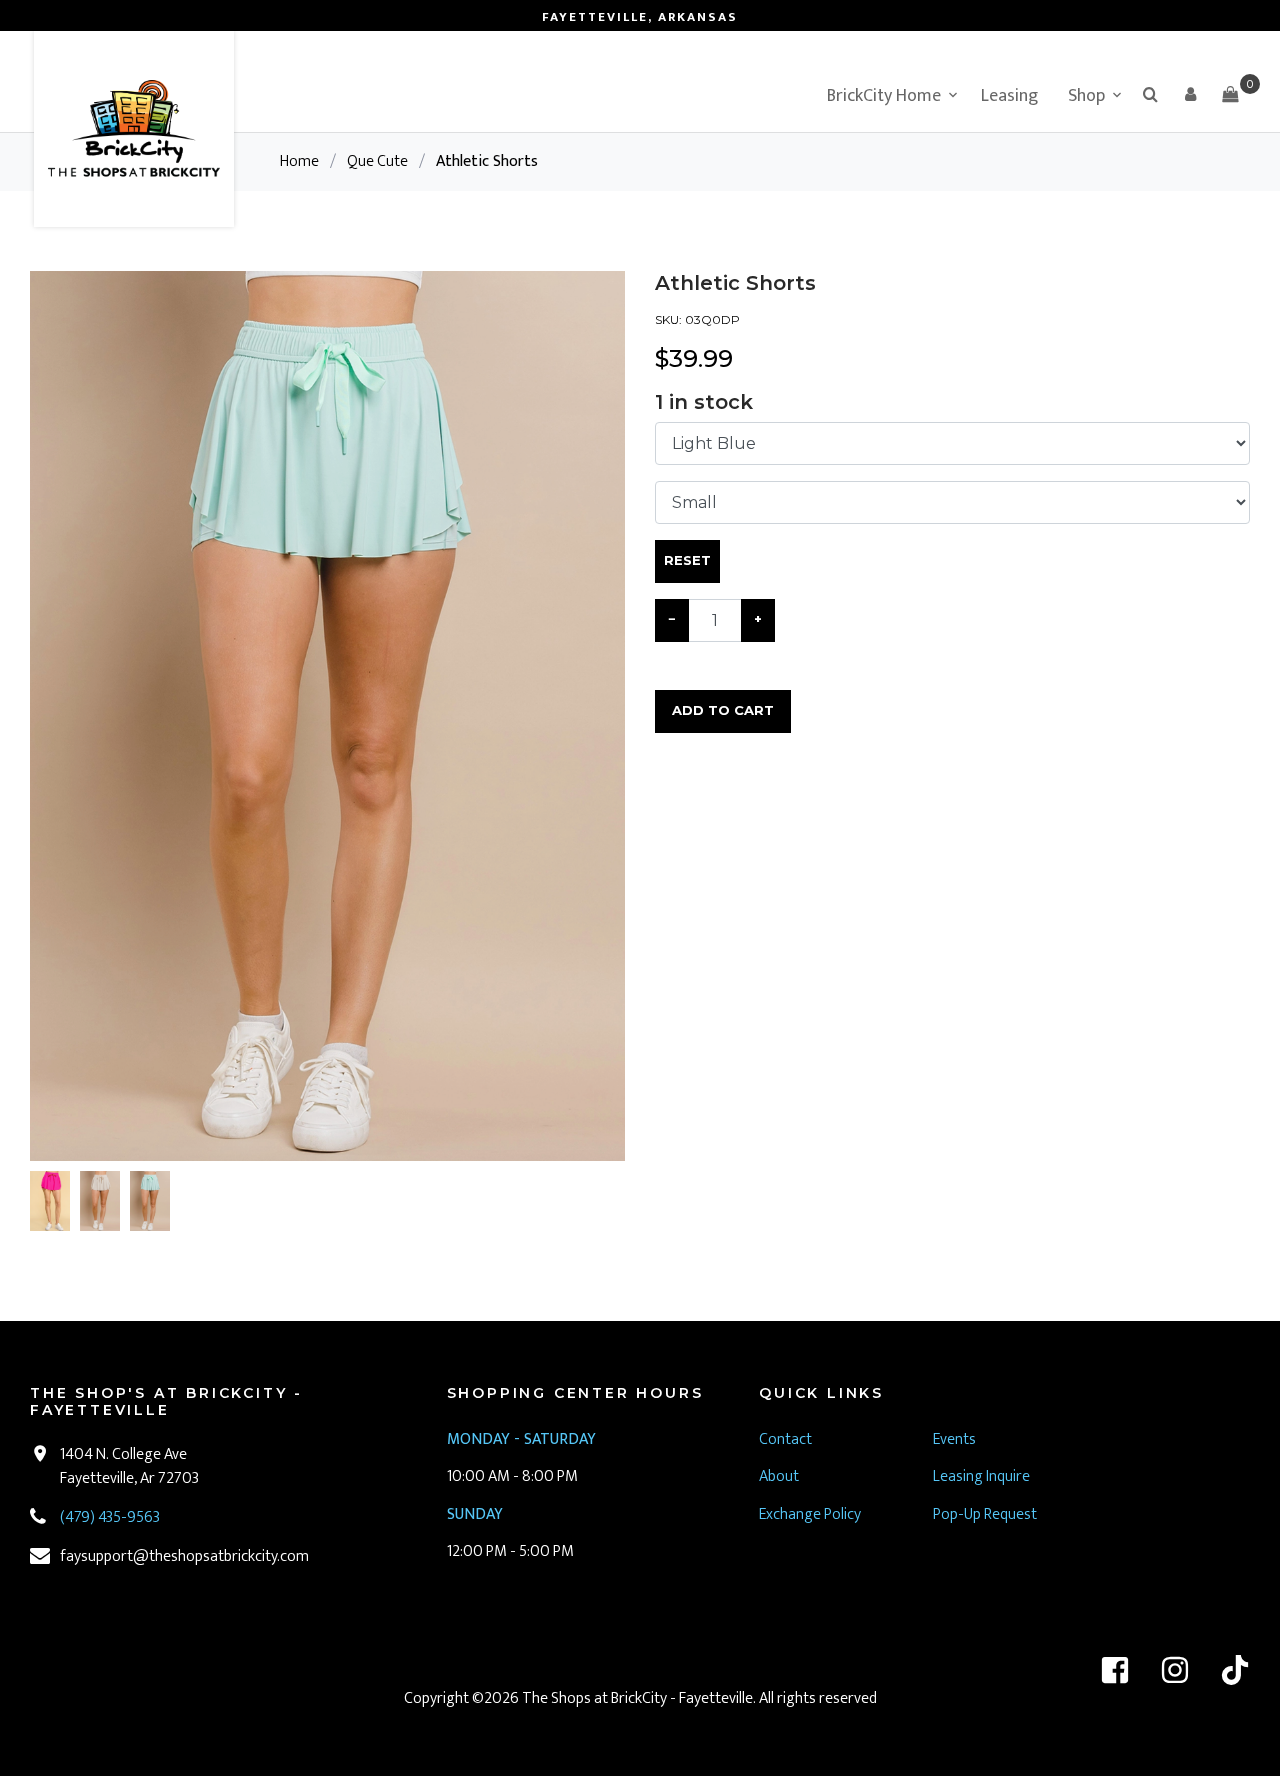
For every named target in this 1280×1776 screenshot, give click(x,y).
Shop (1086, 96)
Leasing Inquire (983, 1476)
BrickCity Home (884, 96)
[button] (1190, 94)
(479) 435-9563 (110, 1517)
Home (299, 161)
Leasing (1009, 96)
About (779, 1476)
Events (954, 1439)
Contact (785, 1439)
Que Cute (377, 161)
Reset (687, 560)
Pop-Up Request (985, 1514)
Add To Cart (723, 710)
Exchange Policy (810, 1514)
